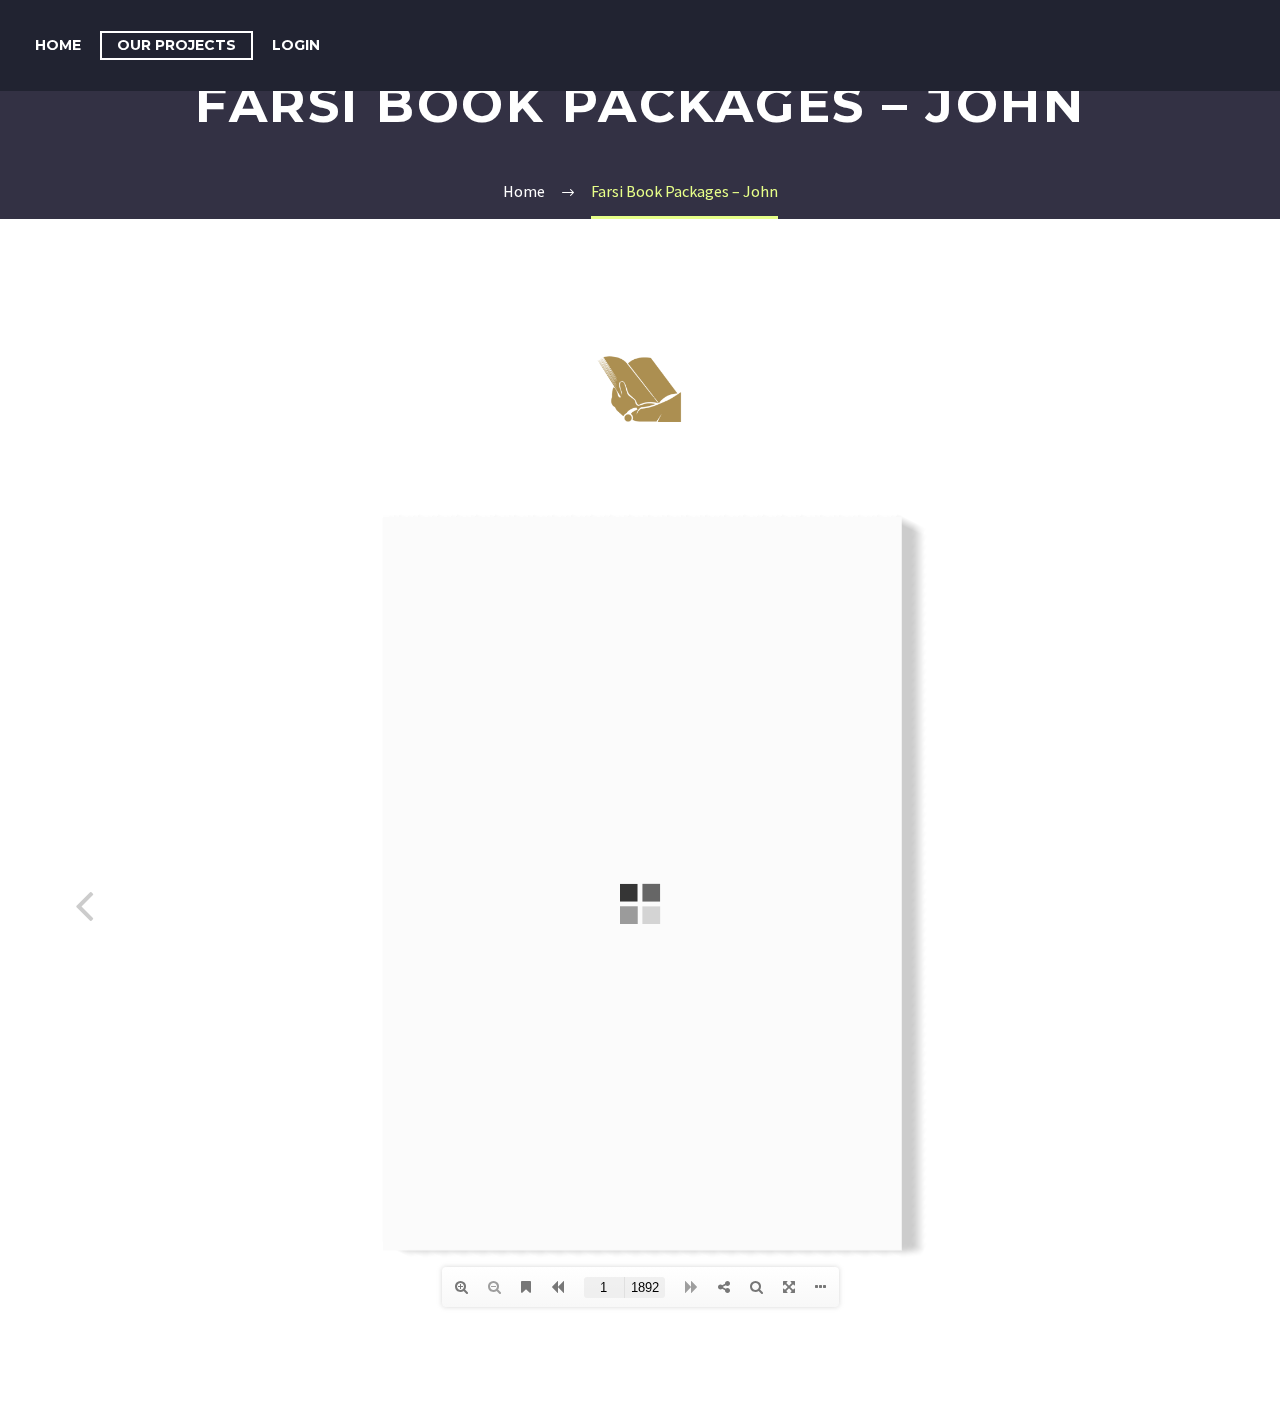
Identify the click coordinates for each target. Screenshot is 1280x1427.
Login (296, 45)
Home (58, 45)
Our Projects (176, 45)
